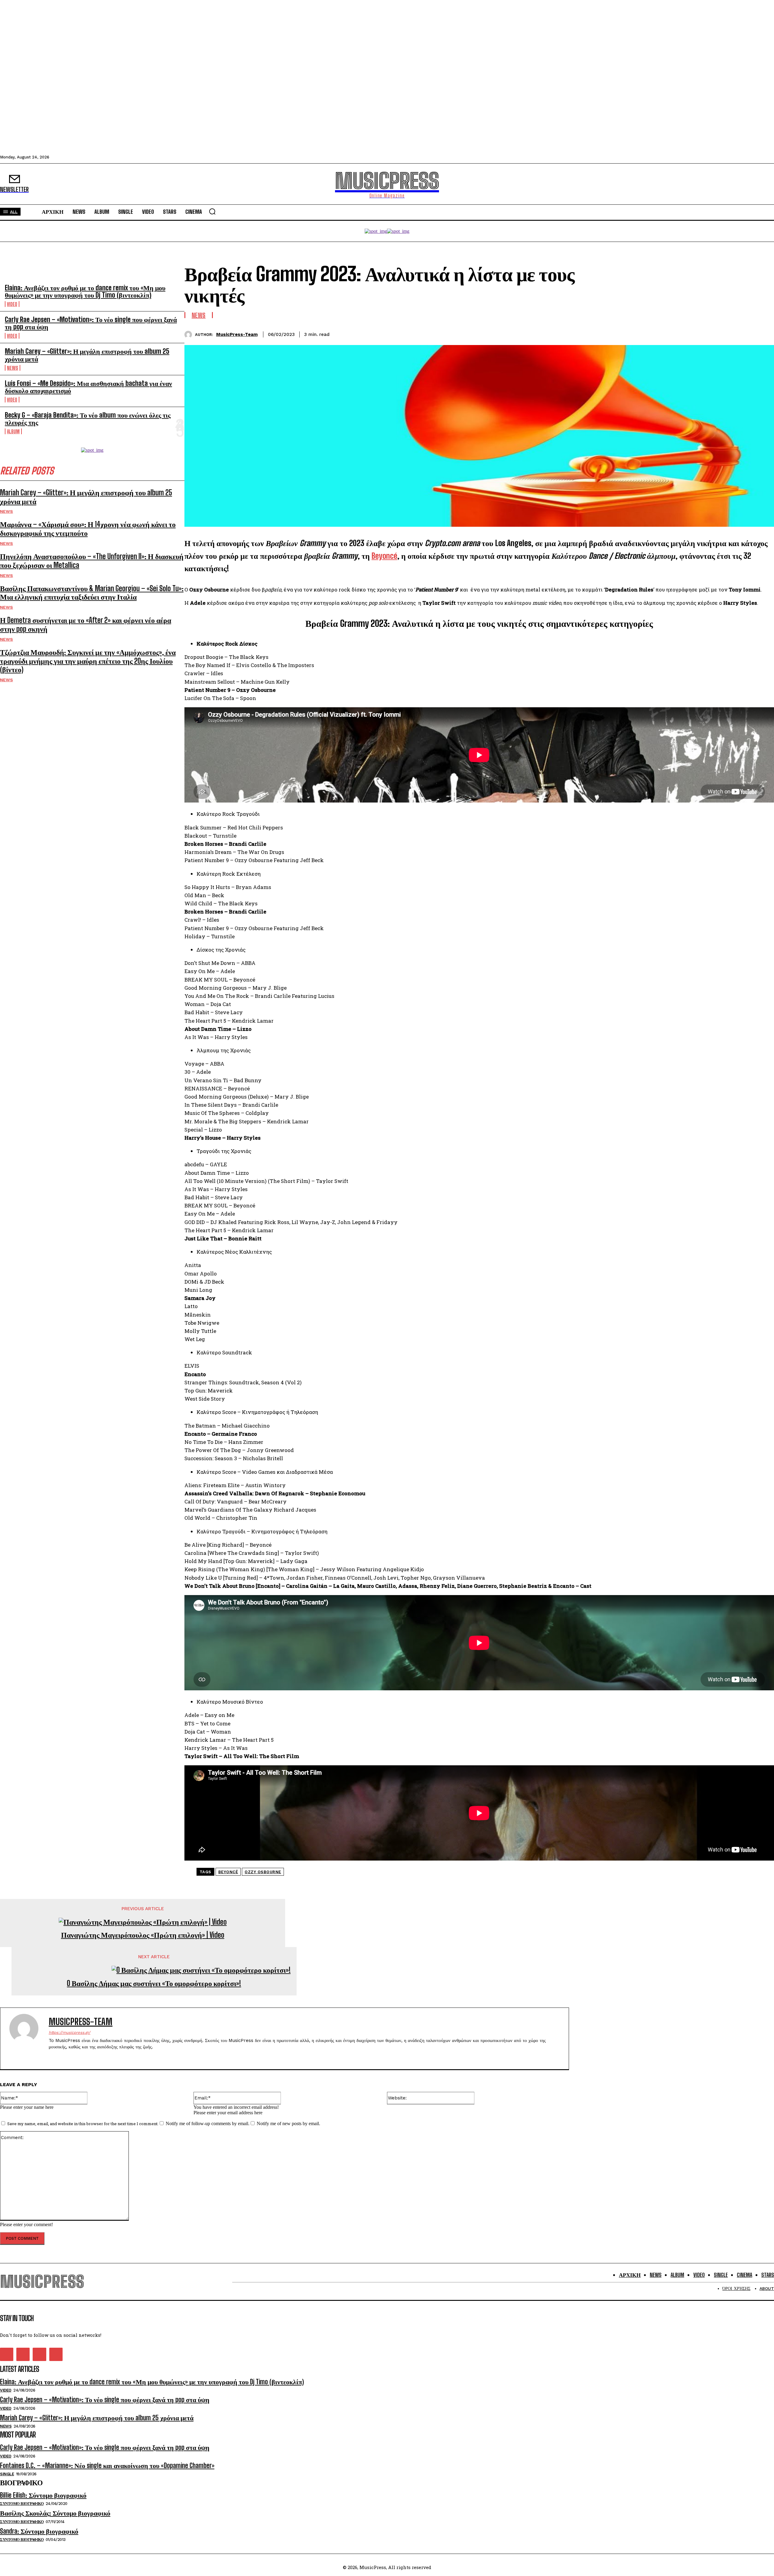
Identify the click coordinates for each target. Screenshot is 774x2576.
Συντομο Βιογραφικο (22, 2504)
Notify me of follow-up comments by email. (208, 2123)
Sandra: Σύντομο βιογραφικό (39, 2531)
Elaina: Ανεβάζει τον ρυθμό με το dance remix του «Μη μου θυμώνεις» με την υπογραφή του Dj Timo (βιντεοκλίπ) (85, 291)
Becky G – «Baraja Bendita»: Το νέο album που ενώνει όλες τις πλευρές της (88, 419)
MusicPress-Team (237, 334)
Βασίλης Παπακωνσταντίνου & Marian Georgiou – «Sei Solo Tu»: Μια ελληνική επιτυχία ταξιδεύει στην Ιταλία (92, 593)
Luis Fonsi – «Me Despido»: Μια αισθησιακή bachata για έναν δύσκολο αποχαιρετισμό (88, 387)
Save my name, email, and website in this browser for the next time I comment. (83, 2124)
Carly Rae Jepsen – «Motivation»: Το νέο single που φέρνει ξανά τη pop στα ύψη (91, 323)
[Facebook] (698, 334)
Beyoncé (228, 1872)
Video (12, 304)
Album (13, 431)
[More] (764, 334)
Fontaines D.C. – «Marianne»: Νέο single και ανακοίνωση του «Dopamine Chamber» (107, 2465)
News (13, 368)
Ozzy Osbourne (263, 1872)
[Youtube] (56, 2354)
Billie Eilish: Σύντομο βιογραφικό (43, 2495)
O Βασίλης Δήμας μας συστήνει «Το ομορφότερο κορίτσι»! (154, 1983)
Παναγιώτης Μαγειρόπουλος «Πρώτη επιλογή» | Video (143, 1935)
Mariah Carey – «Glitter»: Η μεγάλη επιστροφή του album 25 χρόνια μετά (87, 355)
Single (7, 2474)
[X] (720, 334)
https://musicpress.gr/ (70, 2032)
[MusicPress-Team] (190, 335)
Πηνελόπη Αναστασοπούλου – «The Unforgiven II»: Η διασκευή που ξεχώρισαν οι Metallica (92, 561)
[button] (212, 211)
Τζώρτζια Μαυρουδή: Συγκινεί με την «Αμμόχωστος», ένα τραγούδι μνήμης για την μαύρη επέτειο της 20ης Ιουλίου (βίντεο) (88, 661)
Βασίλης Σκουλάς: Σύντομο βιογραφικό (55, 2513)
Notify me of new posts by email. (288, 2123)
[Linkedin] (742, 334)
